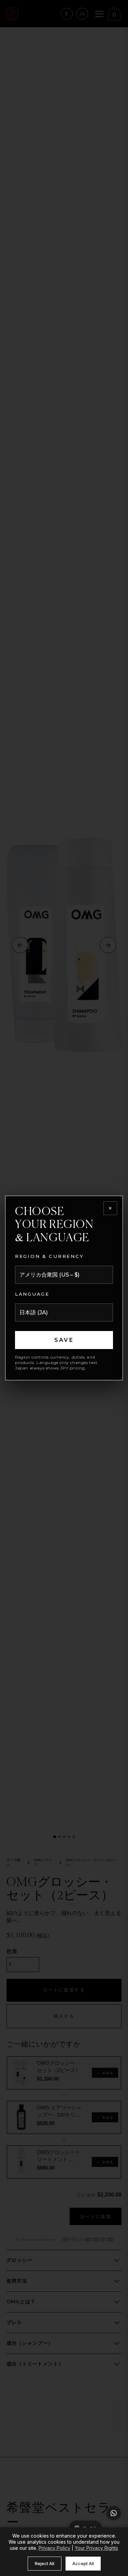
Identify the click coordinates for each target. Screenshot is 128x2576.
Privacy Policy (54, 2548)
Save (64, 1340)
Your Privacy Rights (96, 2548)
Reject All (45, 2563)
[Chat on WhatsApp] (114, 2513)
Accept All (83, 2563)
